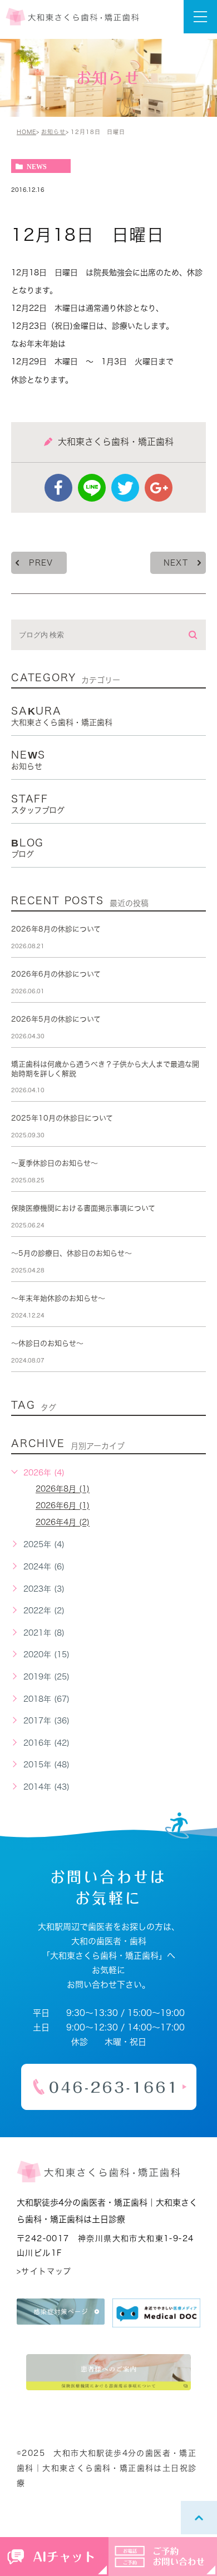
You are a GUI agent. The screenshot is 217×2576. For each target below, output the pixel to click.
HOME (26, 132)
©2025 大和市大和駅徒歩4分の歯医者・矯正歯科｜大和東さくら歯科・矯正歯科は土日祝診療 (107, 2468)
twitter (125, 488)
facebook (58, 488)
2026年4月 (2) (63, 1523)
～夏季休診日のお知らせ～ (55, 1163)
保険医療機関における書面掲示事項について (83, 1208)
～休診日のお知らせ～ (47, 1343)
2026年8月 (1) (63, 1489)
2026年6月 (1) (63, 1506)
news (37, 166)
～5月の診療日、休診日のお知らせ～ (71, 1253)
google (159, 488)
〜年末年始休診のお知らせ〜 (58, 1298)
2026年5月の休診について (56, 1019)
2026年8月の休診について (56, 929)
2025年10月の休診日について (62, 1118)
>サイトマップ (44, 2271)
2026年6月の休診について (56, 974)
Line (92, 488)
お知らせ (53, 132)
